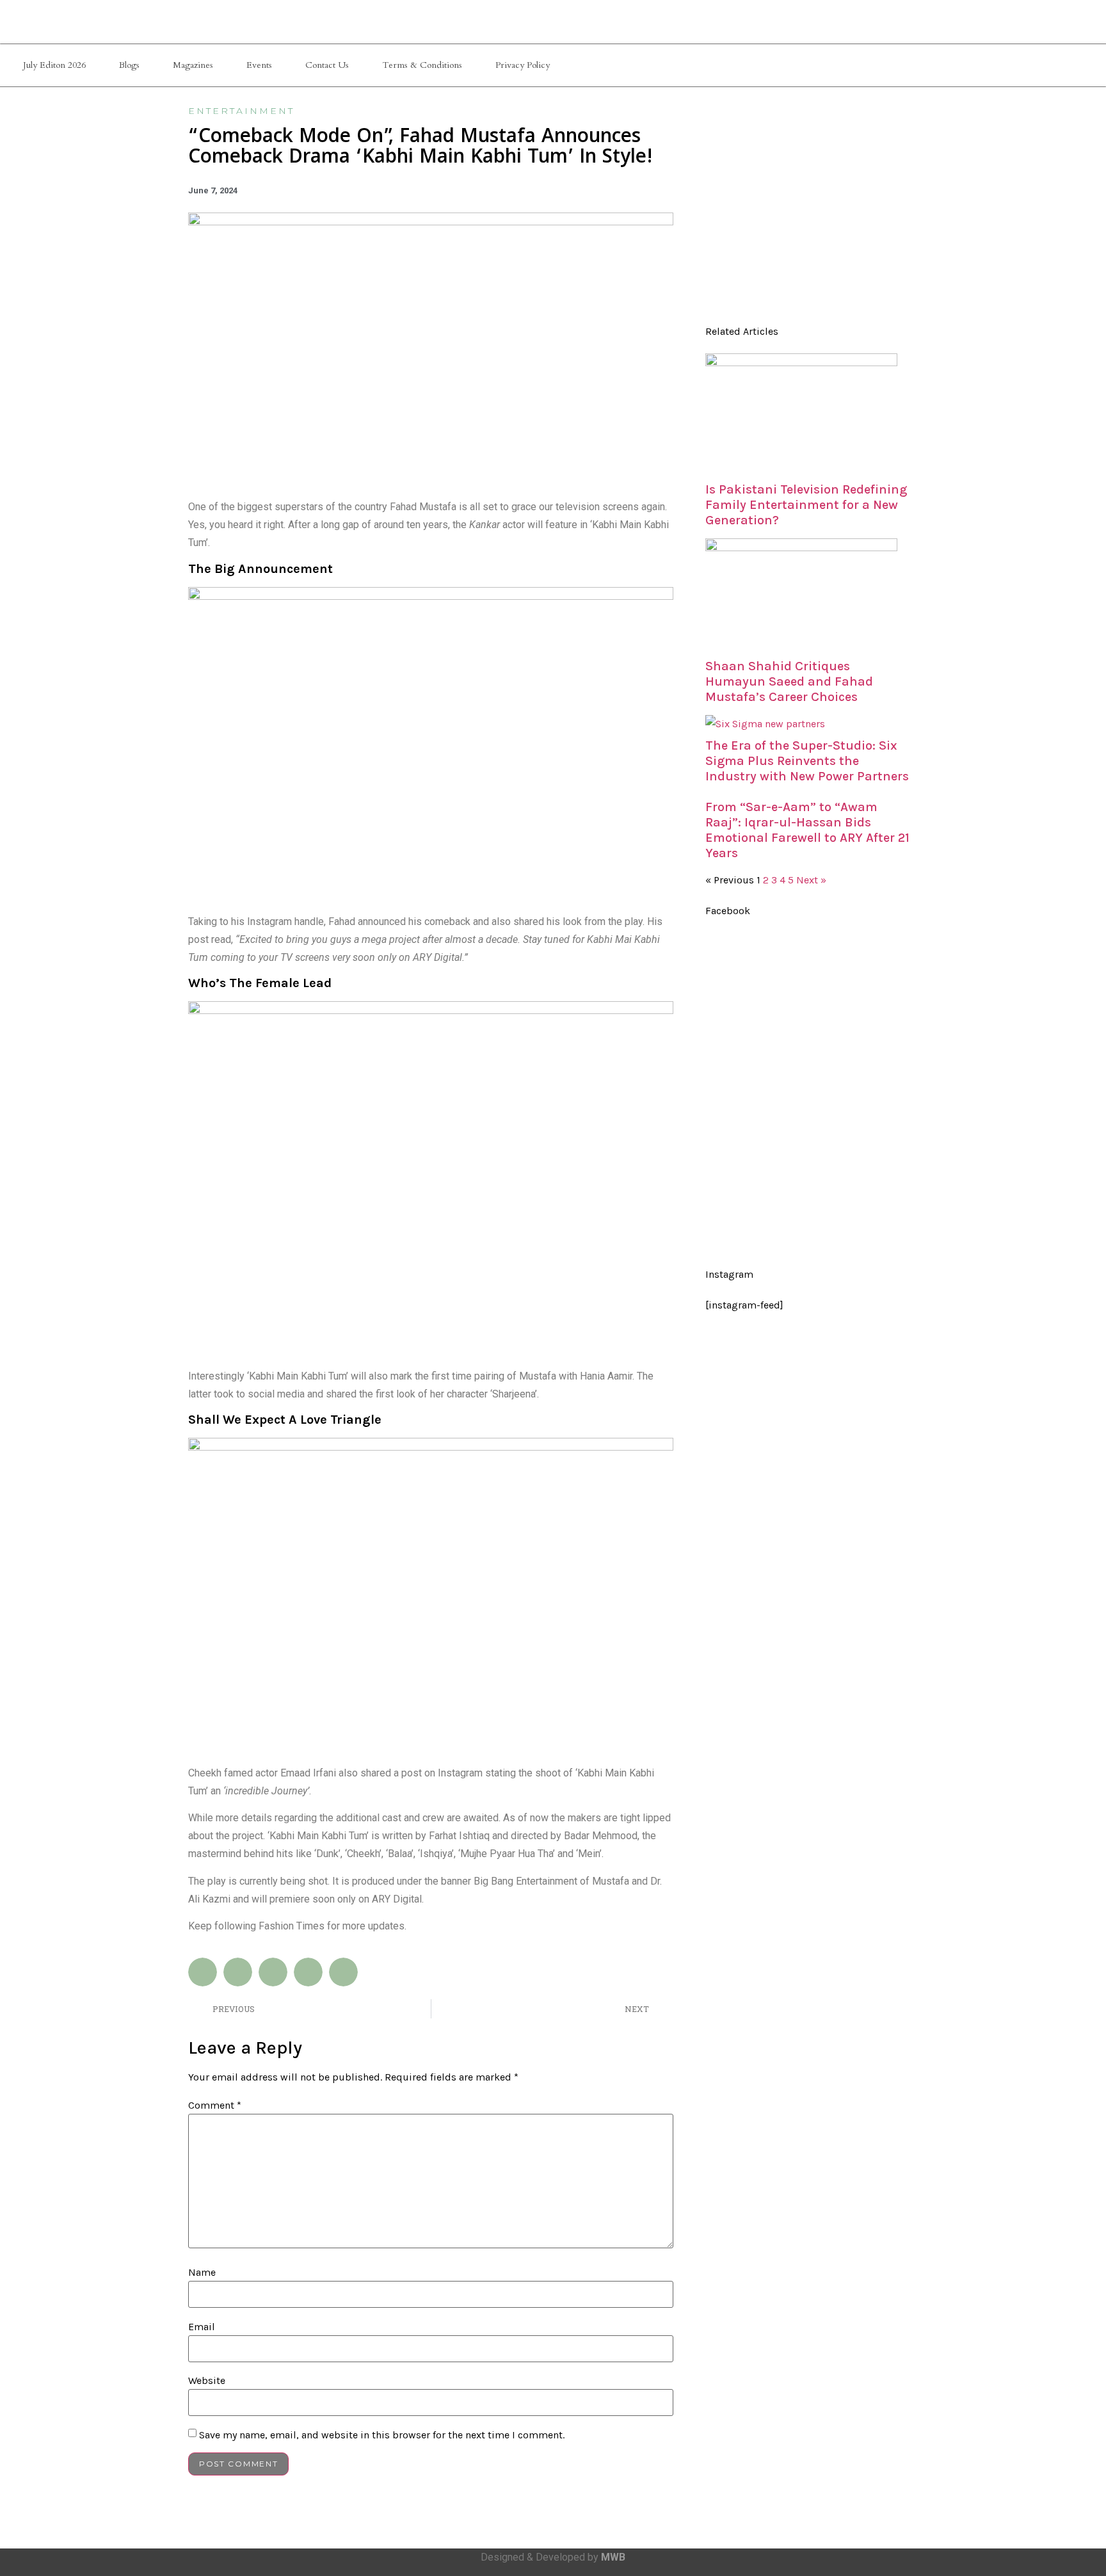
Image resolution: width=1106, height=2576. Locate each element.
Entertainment (241, 111)
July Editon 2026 (54, 65)
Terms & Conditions (422, 65)
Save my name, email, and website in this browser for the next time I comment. (382, 2435)
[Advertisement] (808, 211)
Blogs (129, 65)
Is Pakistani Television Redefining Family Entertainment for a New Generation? (806, 505)
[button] (203, 1972)
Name (202, 2273)
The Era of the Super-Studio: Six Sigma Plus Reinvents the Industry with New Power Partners (807, 761)
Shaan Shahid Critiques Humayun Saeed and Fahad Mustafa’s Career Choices (789, 681)
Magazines (193, 65)
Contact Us (327, 65)
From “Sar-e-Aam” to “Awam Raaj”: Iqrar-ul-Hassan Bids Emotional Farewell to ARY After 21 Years (807, 830)
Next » (811, 880)
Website (207, 2381)
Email (202, 2327)
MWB (613, 2557)
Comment (215, 2105)
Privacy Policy (523, 65)
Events (259, 65)
